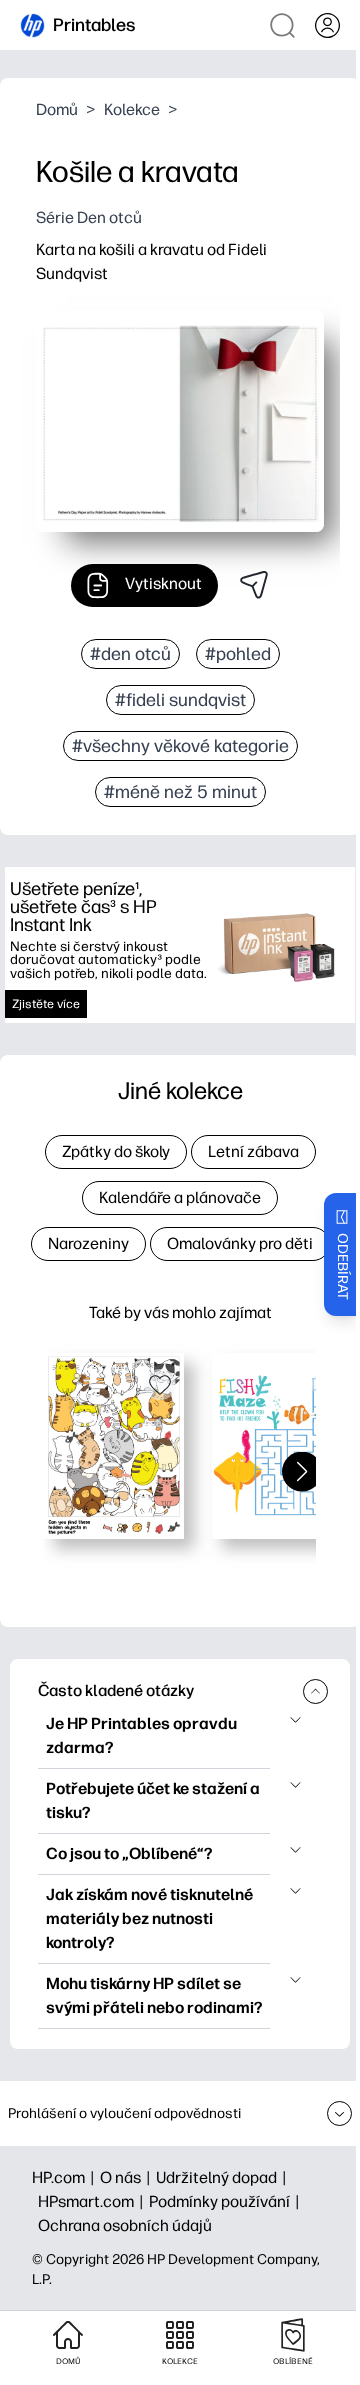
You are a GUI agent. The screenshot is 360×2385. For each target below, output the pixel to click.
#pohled (238, 654)
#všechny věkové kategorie (180, 746)
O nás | (128, 2177)
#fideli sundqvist (180, 700)
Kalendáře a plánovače (180, 1197)
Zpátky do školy (116, 1151)
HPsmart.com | (93, 2201)
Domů (57, 109)
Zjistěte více (46, 1004)
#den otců (130, 654)
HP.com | (66, 2177)
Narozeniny (88, 1243)
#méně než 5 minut (180, 792)
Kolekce (132, 109)
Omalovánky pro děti (240, 1243)
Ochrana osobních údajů (125, 2225)
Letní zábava (253, 1151)
